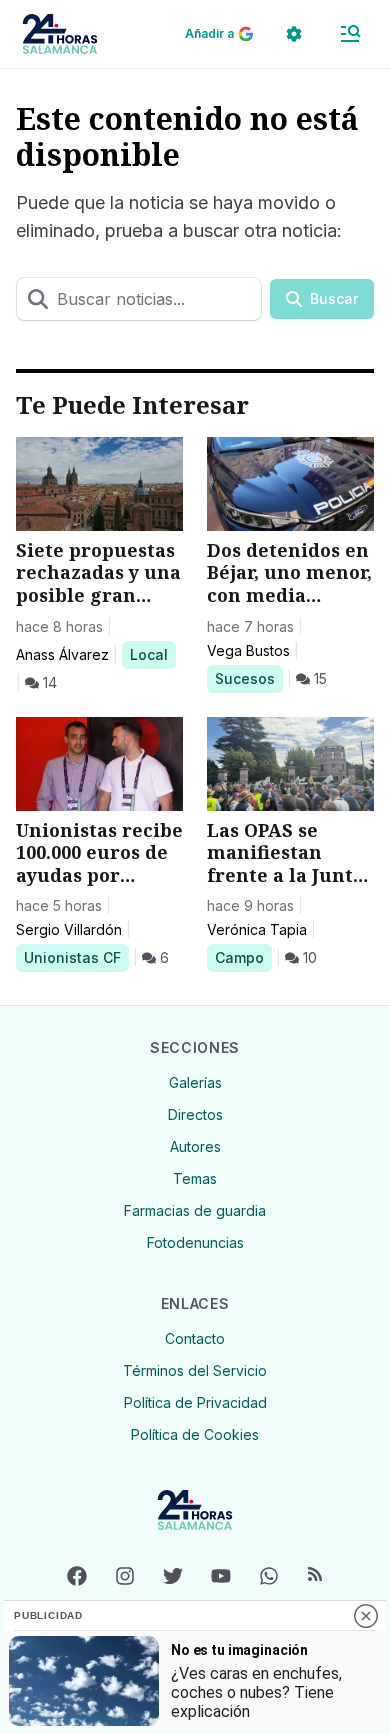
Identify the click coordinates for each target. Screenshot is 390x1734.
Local (152, 654)
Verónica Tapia (257, 929)
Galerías (195, 1082)
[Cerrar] (366, 1616)
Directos (195, 1114)
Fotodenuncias (195, 1242)
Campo (243, 957)
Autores (195, 1146)
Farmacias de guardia (195, 1210)
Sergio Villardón (69, 929)
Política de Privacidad (195, 1402)
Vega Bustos (248, 650)
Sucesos (248, 678)
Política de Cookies (195, 1434)
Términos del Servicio (195, 1370)
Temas (195, 1178)
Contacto (195, 1338)
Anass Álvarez (62, 654)
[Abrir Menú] (350, 34)
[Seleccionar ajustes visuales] (294, 34)
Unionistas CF (72, 957)
